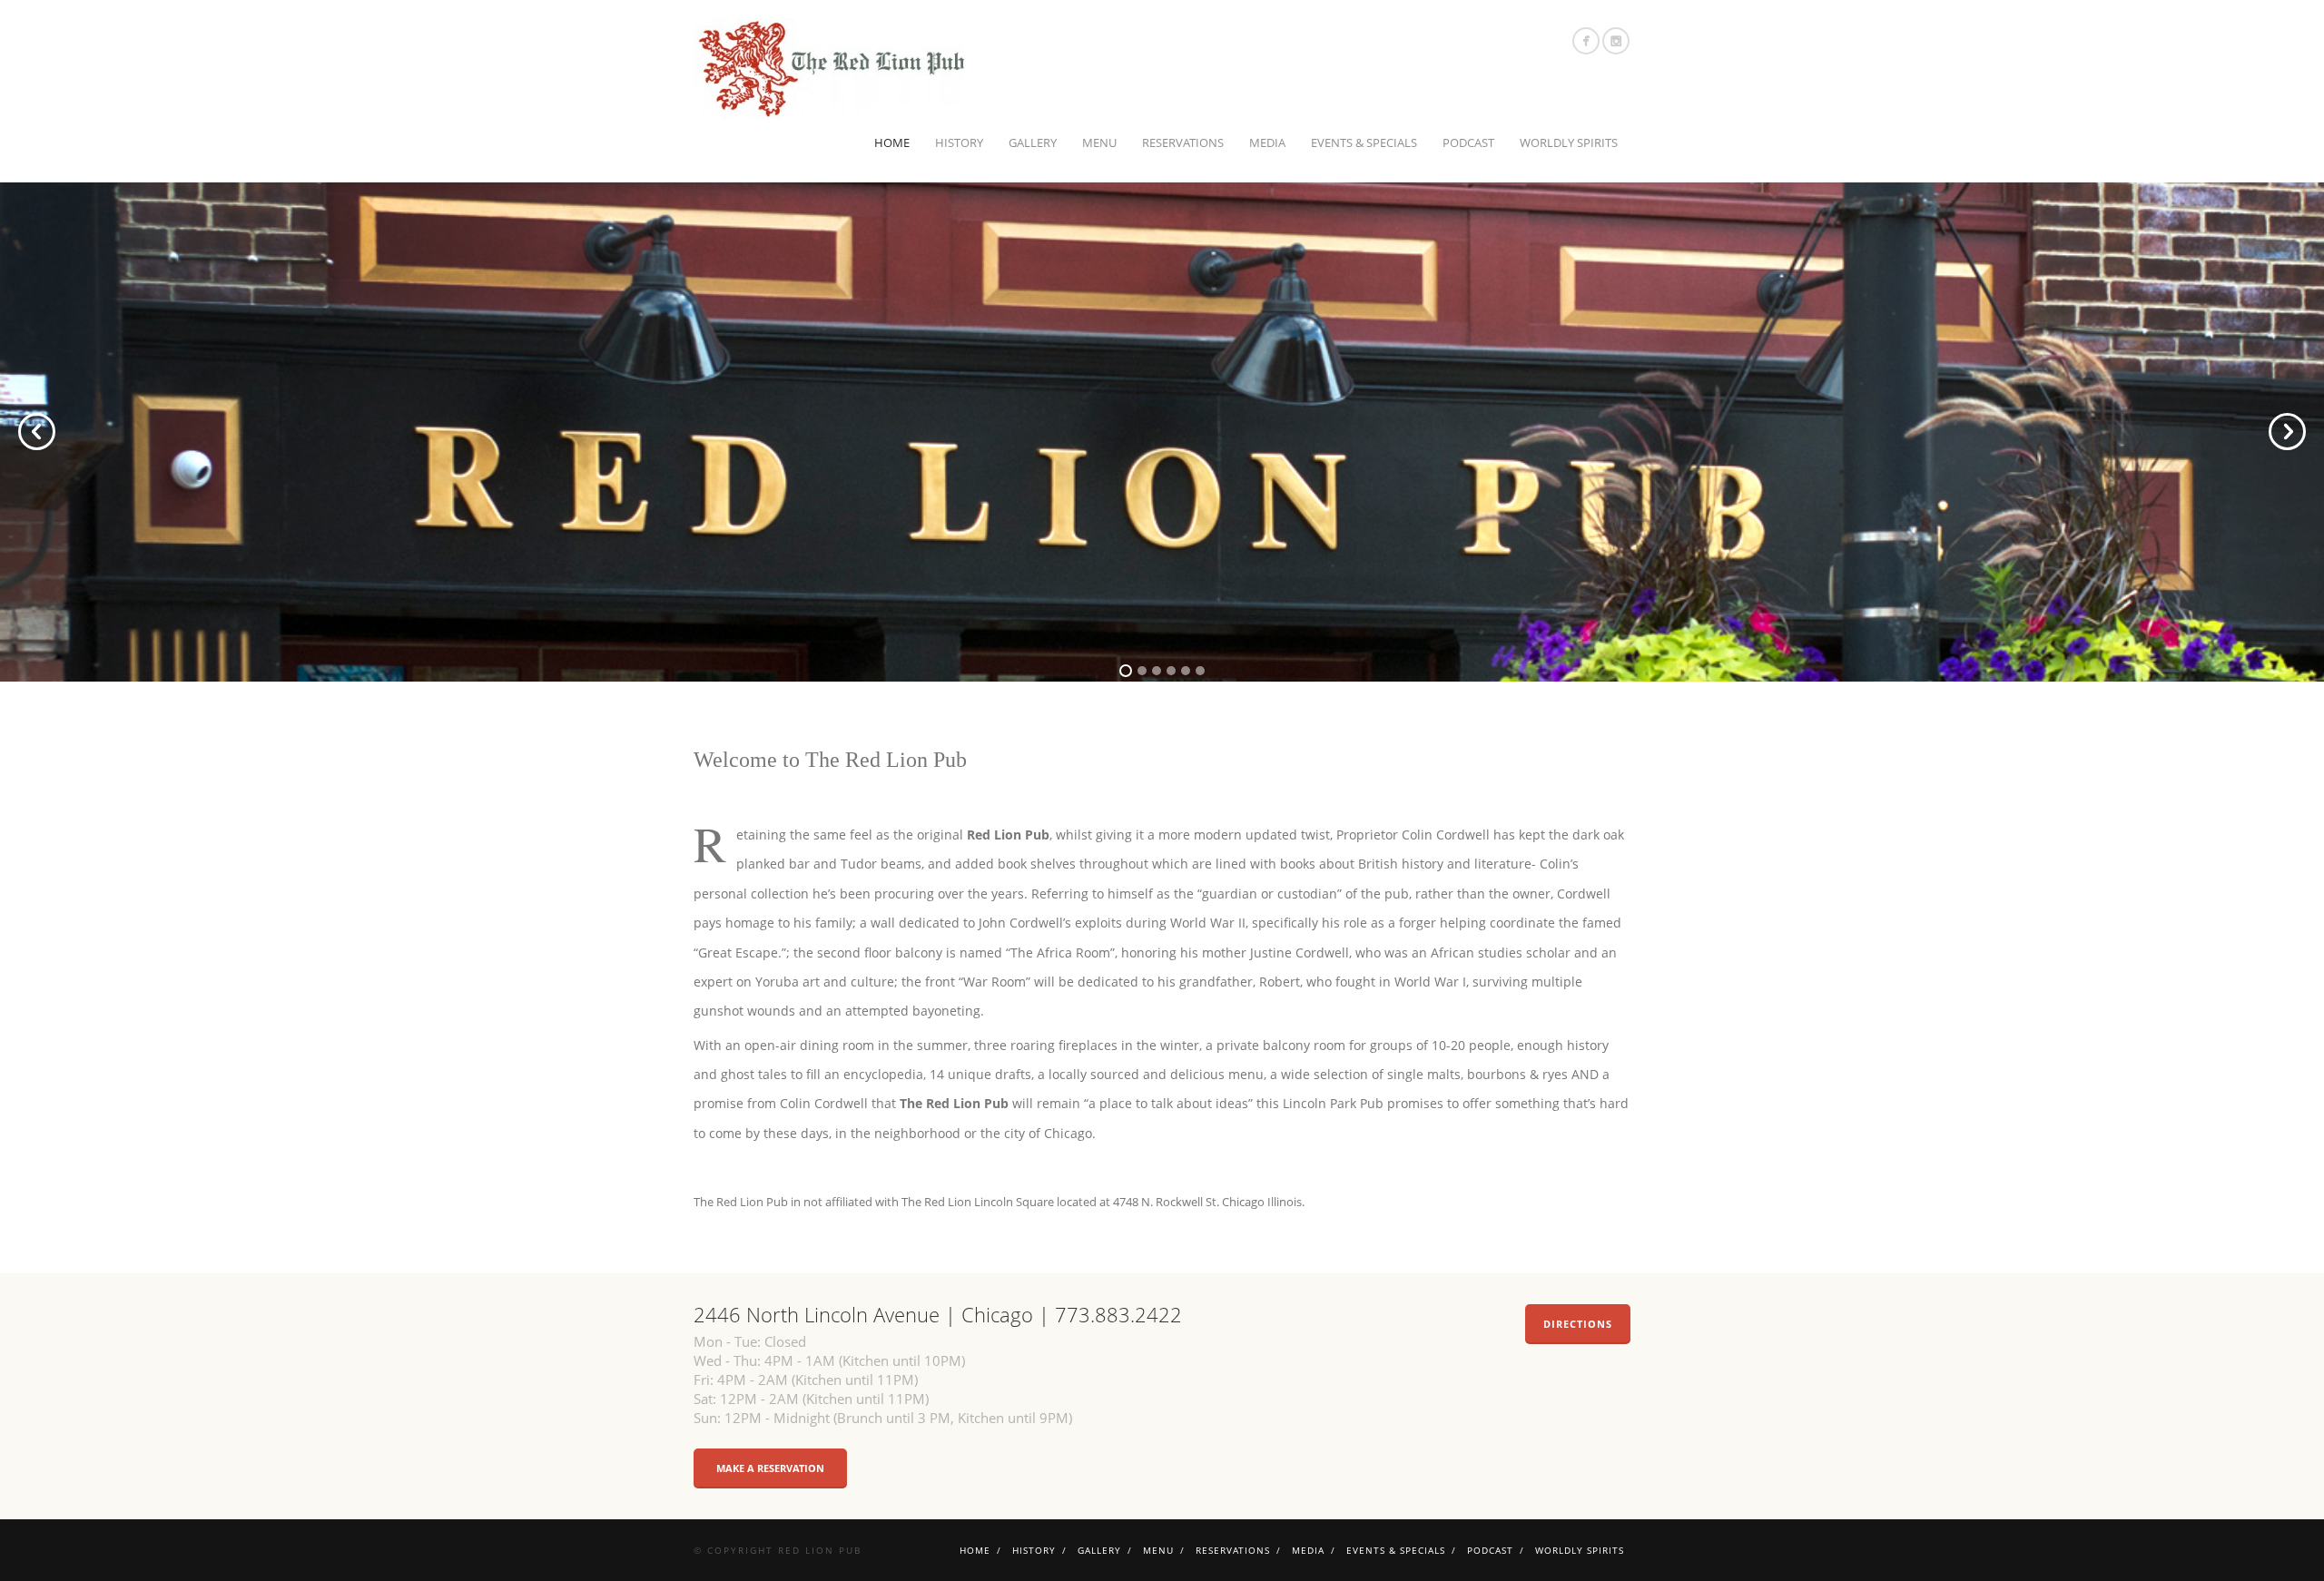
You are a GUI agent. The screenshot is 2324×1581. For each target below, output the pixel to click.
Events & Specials (1364, 142)
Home (892, 142)
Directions (1578, 1324)
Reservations (1183, 142)
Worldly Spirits (1569, 142)
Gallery (1033, 142)
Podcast (1468, 142)
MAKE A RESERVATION (770, 1468)
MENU (1099, 142)
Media (1267, 142)
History (959, 142)
